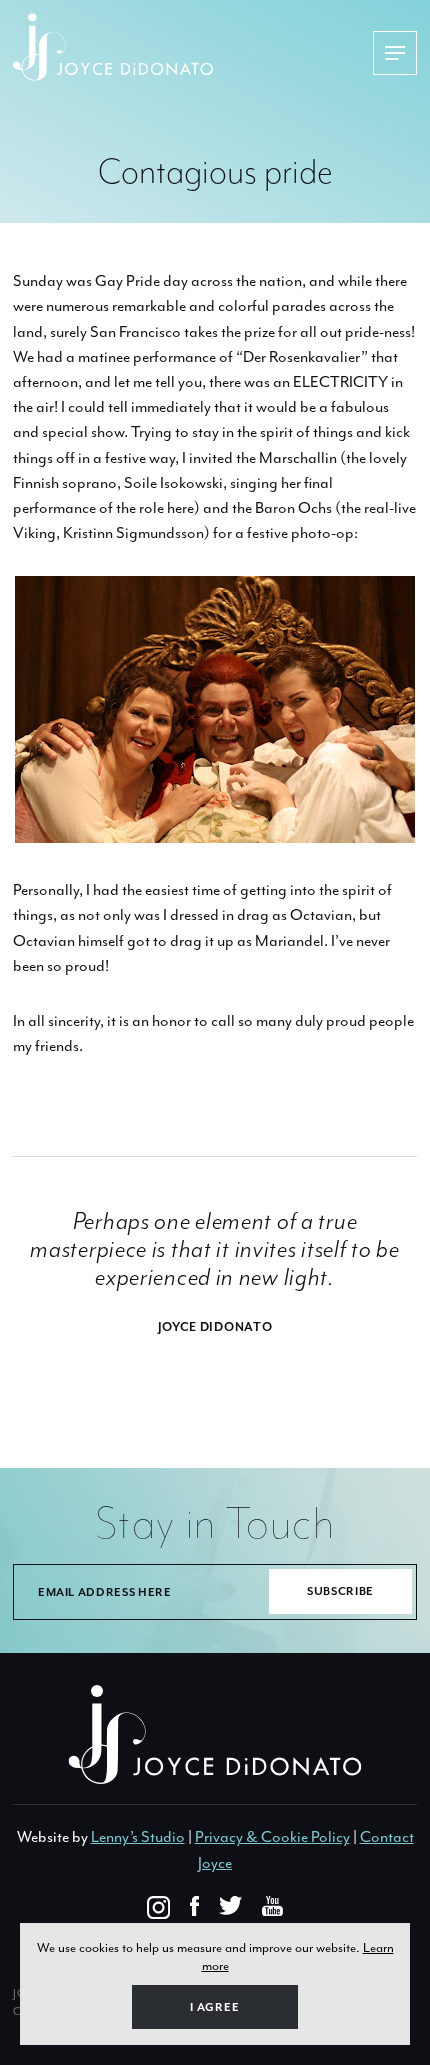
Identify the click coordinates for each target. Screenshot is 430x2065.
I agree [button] (215, 2007)
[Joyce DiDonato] (193, 47)
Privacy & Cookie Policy (272, 1837)
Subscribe (340, 1591)
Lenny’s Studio (138, 1837)
